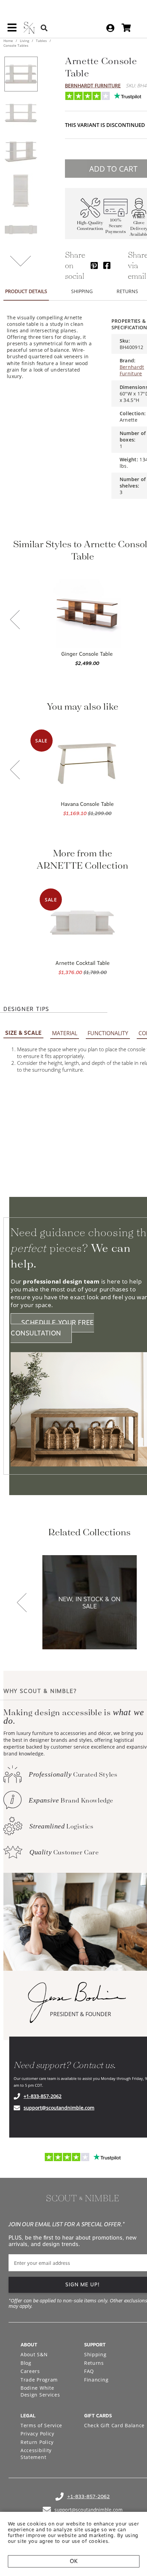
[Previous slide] (15, 620)
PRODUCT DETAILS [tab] (26, 291)
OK (74, 2561)
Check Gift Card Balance (114, 2425)
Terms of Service (41, 2425)
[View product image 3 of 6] (21, 152)
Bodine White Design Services (40, 2391)
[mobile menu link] (12, 30)
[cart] (126, 28)
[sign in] (110, 28)
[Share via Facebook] (107, 265)
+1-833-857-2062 (43, 2096)
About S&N (34, 2354)
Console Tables (16, 45)
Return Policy (37, 2442)
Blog (26, 2363)
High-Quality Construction (90, 226)
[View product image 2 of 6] (21, 113)
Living (24, 41)
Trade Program (39, 2380)
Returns (94, 2363)
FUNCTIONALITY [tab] (108, 1033)
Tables (41, 41)
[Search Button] (44, 28)
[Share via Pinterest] (94, 265)
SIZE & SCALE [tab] (23, 1033)
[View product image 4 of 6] (21, 191)
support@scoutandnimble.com (59, 2108)
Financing (96, 2380)
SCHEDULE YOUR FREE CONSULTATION (52, 1328)
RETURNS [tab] (127, 291)
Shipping (95, 2354)
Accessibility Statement (36, 2454)
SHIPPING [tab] (82, 291)
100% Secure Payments (116, 226)
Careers (30, 2371)
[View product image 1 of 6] (21, 74)
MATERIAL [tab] (65, 1033)
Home (9, 41)
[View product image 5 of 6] (21, 230)
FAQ (89, 2371)
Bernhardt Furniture (93, 85)
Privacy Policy (37, 2434)
